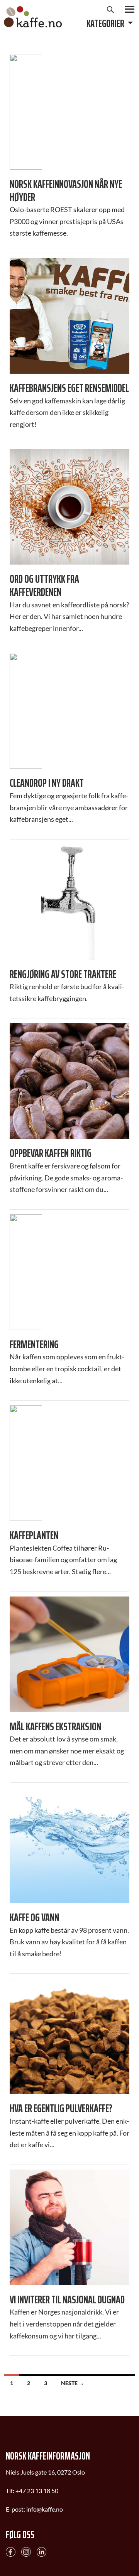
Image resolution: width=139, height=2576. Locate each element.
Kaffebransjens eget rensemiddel (69, 388)
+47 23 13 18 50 (37, 2491)
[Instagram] (26, 2551)
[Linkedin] (42, 2551)
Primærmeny (130, 9)
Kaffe (33, 17)
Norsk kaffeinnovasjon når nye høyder (66, 191)
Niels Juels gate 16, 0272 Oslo (45, 2472)
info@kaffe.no (45, 2509)
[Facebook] (11, 2551)
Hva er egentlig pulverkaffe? (61, 2109)
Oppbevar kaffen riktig (51, 1153)
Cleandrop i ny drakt (47, 783)
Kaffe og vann (34, 1918)
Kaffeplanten (34, 1536)
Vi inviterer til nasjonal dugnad (67, 2300)
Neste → (73, 2383)
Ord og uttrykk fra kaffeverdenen (44, 586)
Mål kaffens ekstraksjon (55, 1727)
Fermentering (34, 1345)
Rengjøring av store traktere (63, 974)
